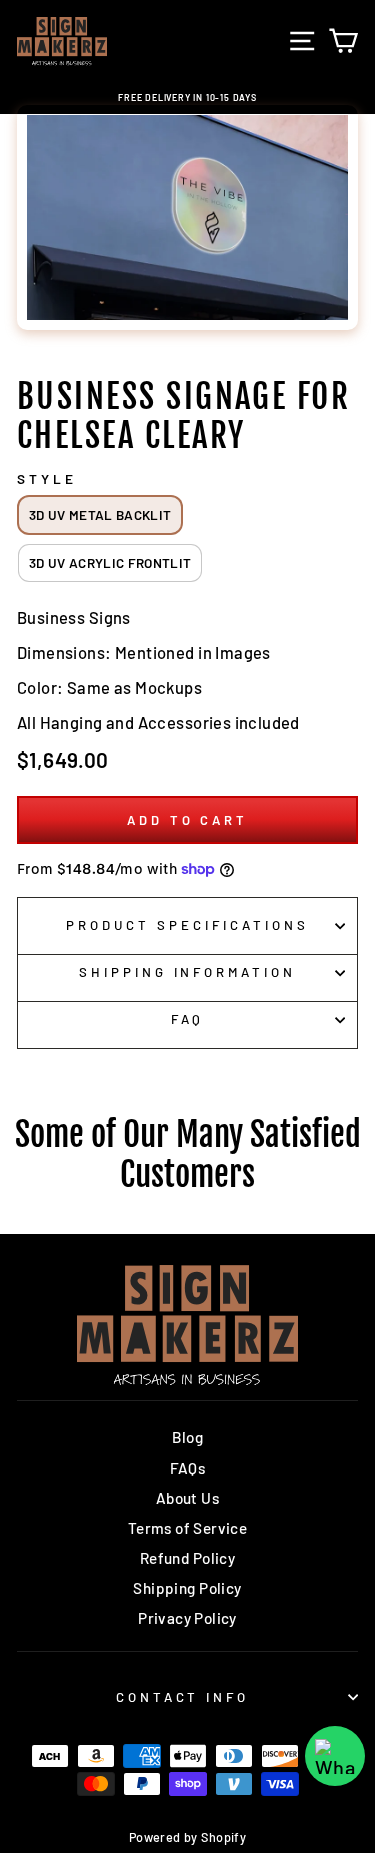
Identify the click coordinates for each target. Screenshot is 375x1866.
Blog (188, 1437)
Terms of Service (188, 1528)
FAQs (188, 1468)
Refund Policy (187, 1558)
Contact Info (183, 1697)
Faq (188, 1019)
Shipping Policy (187, 1588)
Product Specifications (187, 925)
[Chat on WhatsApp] (335, 1756)
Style (47, 479)
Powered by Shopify (187, 1837)
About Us (187, 1498)
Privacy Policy (187, 1618)
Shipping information (188, 972)
